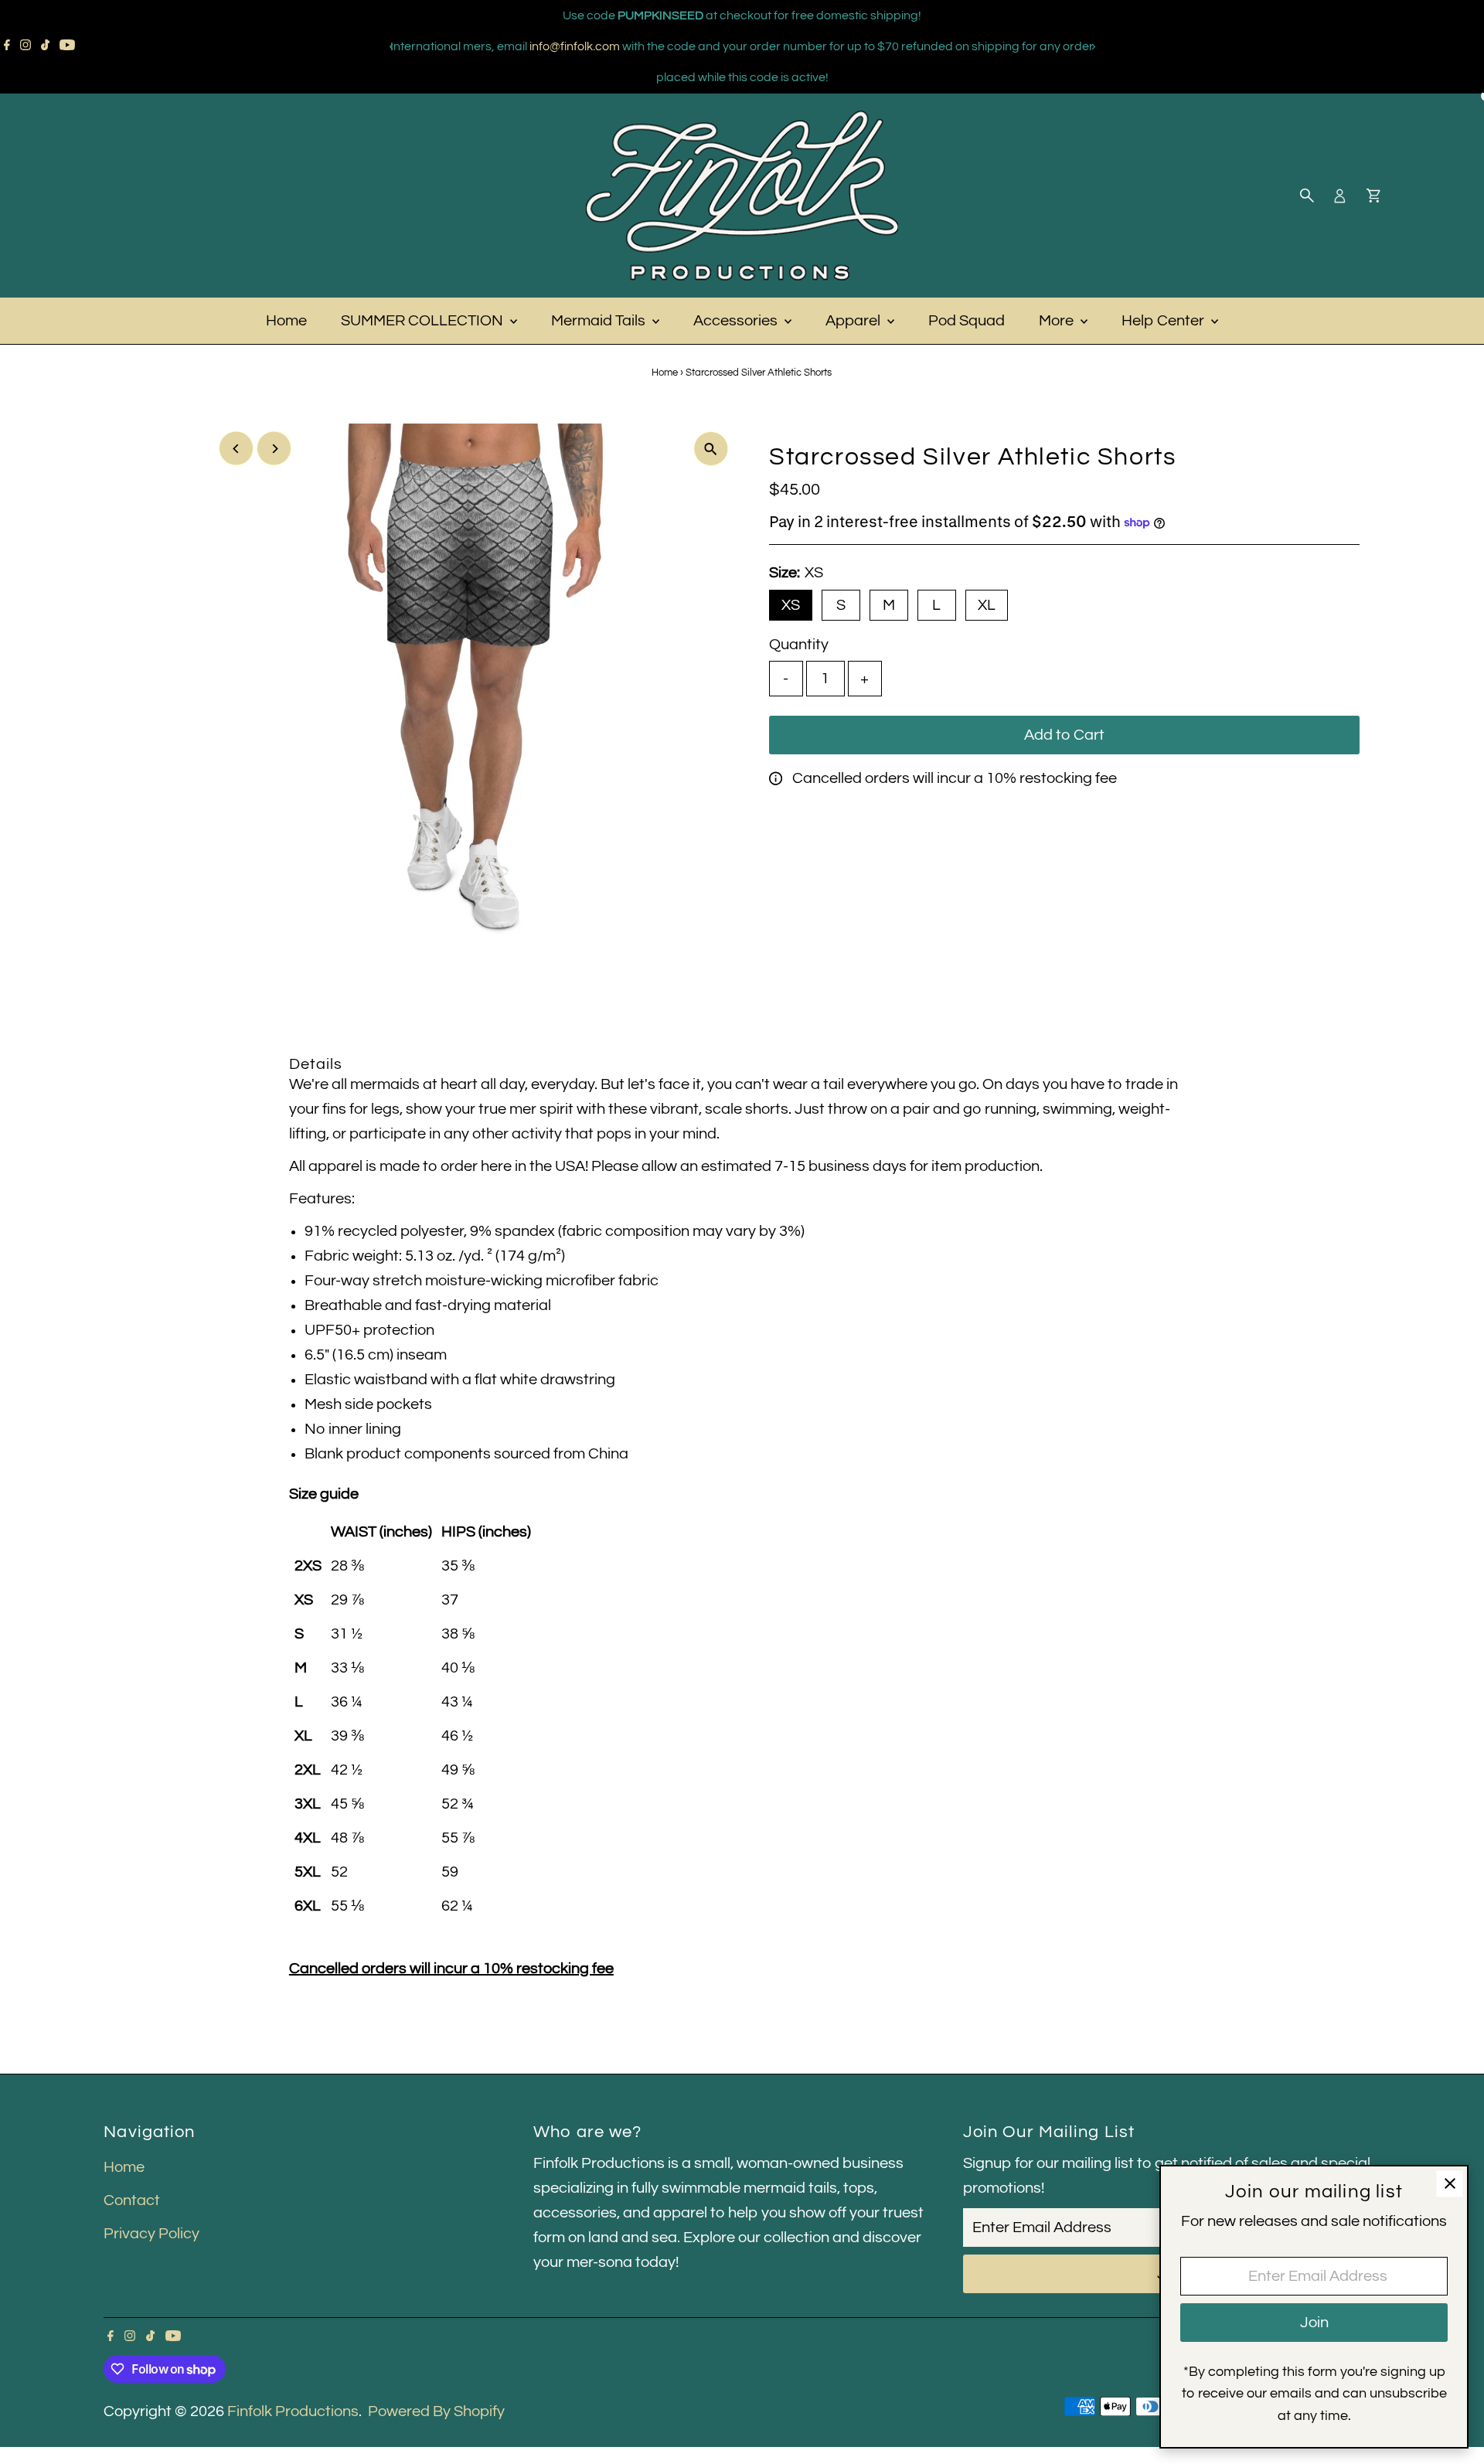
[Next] (1093, 47)
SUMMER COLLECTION (424, 321)
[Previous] (391, 47)
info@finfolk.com (575, 46)
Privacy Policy (151, 2234)
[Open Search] (1307, 196)
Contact (132, 2200)
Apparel (854, 321)
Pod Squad (967, 321)
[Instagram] (26, 46)
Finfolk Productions (293, 2411)
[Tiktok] (45, 46)
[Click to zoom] (711, 449)
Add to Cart (1064, 735)
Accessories (737, 321)
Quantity (799, 645)
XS (791, 605)
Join (1314, 2323)
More (1058, 321)
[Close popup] (1450, 2184)
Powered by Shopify (436, 2411)
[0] (1373, 196)
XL (987, 605)
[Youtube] (67, 46)
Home (286, 321)
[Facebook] (7, 46)
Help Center (1164, 321)
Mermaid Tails (600, 321)
